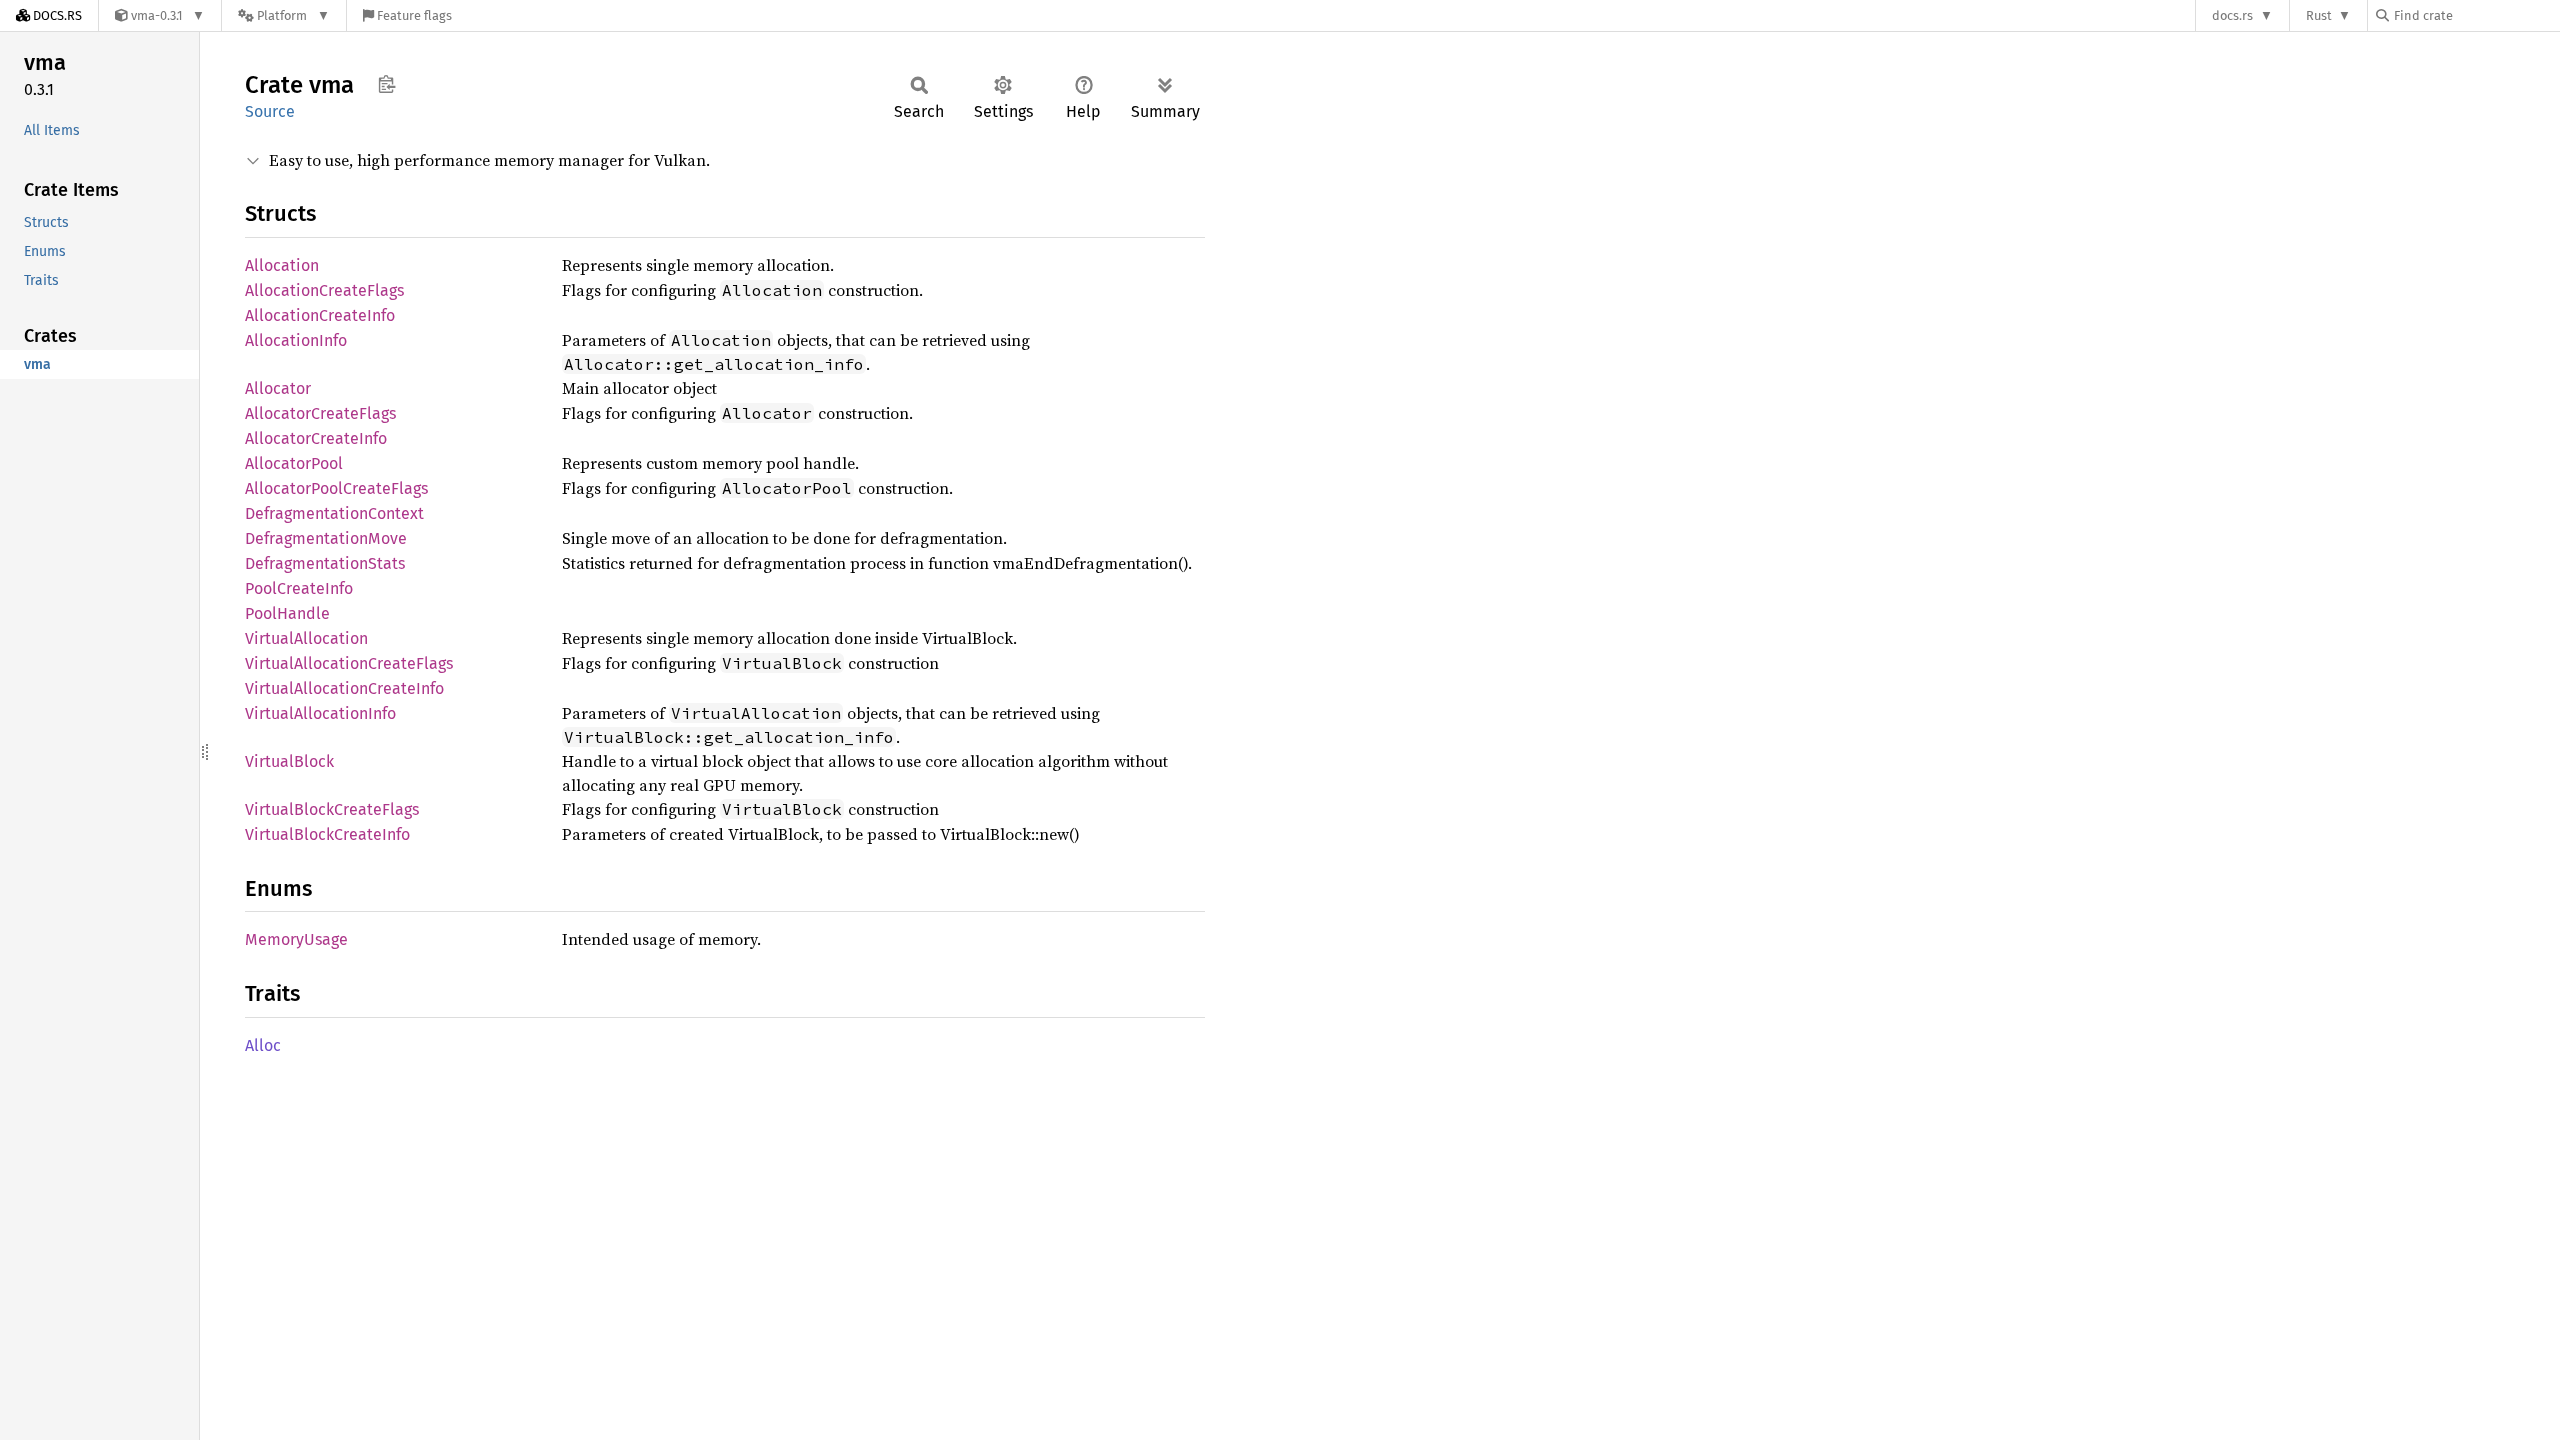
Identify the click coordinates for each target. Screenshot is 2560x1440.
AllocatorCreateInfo (316, 438)
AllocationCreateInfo (320, 315)
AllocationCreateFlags (324, 290)
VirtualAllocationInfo (320, 713)
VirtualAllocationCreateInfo (344, 688)
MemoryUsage (296, 939)
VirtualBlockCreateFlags (332, 809)
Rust (2319, 15)
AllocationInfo (296, 340)
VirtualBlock (289, 761)
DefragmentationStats (325, 563)
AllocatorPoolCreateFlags (336, 488)
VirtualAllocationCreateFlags (349, 663)
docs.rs (2232, 15)
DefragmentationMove (326, 538)
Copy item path (386, 84)
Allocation (282, 265)
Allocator (278, 388)
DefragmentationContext (334, 513)
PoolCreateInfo (299, 588)
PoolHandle (287, 613)
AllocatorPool (294, 463)
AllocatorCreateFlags (320, 413)
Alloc (263, 1045)
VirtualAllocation (306, 638)
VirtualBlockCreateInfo (327, 834)
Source (270, 111)
